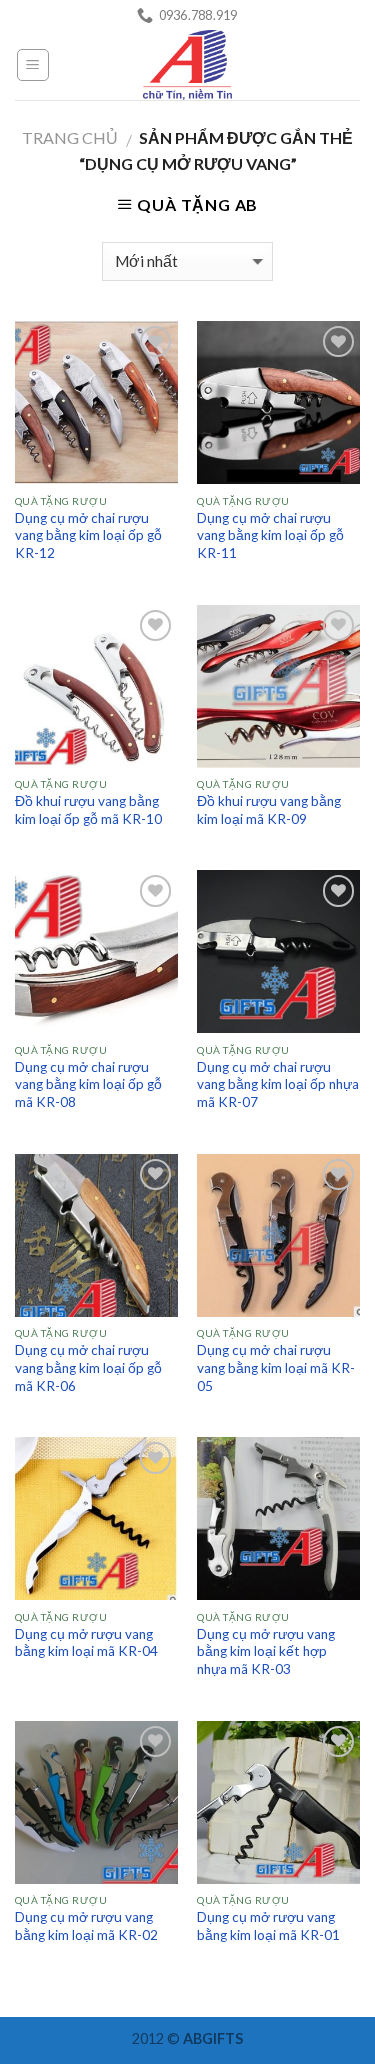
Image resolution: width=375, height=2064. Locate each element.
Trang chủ (70, 137)
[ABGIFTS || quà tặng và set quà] (187, 65)
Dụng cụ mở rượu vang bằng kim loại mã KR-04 (86, 1643)
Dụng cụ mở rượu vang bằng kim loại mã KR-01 (268, 1926)
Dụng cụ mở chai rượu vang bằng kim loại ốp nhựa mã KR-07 (278, 1084)
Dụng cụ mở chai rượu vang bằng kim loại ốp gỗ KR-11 (270, 535)
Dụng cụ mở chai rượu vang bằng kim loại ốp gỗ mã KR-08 (88, 1084)
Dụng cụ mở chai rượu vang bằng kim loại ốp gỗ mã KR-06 (88, 1367)
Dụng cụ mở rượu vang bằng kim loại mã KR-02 (86, 1926)
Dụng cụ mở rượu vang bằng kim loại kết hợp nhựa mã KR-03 (266, 1651)
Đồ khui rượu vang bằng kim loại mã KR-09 (269, 810)
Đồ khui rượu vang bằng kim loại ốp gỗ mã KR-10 (88, 810)
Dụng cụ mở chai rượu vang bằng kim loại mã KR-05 (276, 1367)
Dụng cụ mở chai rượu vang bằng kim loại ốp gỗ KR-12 (88, 535)
